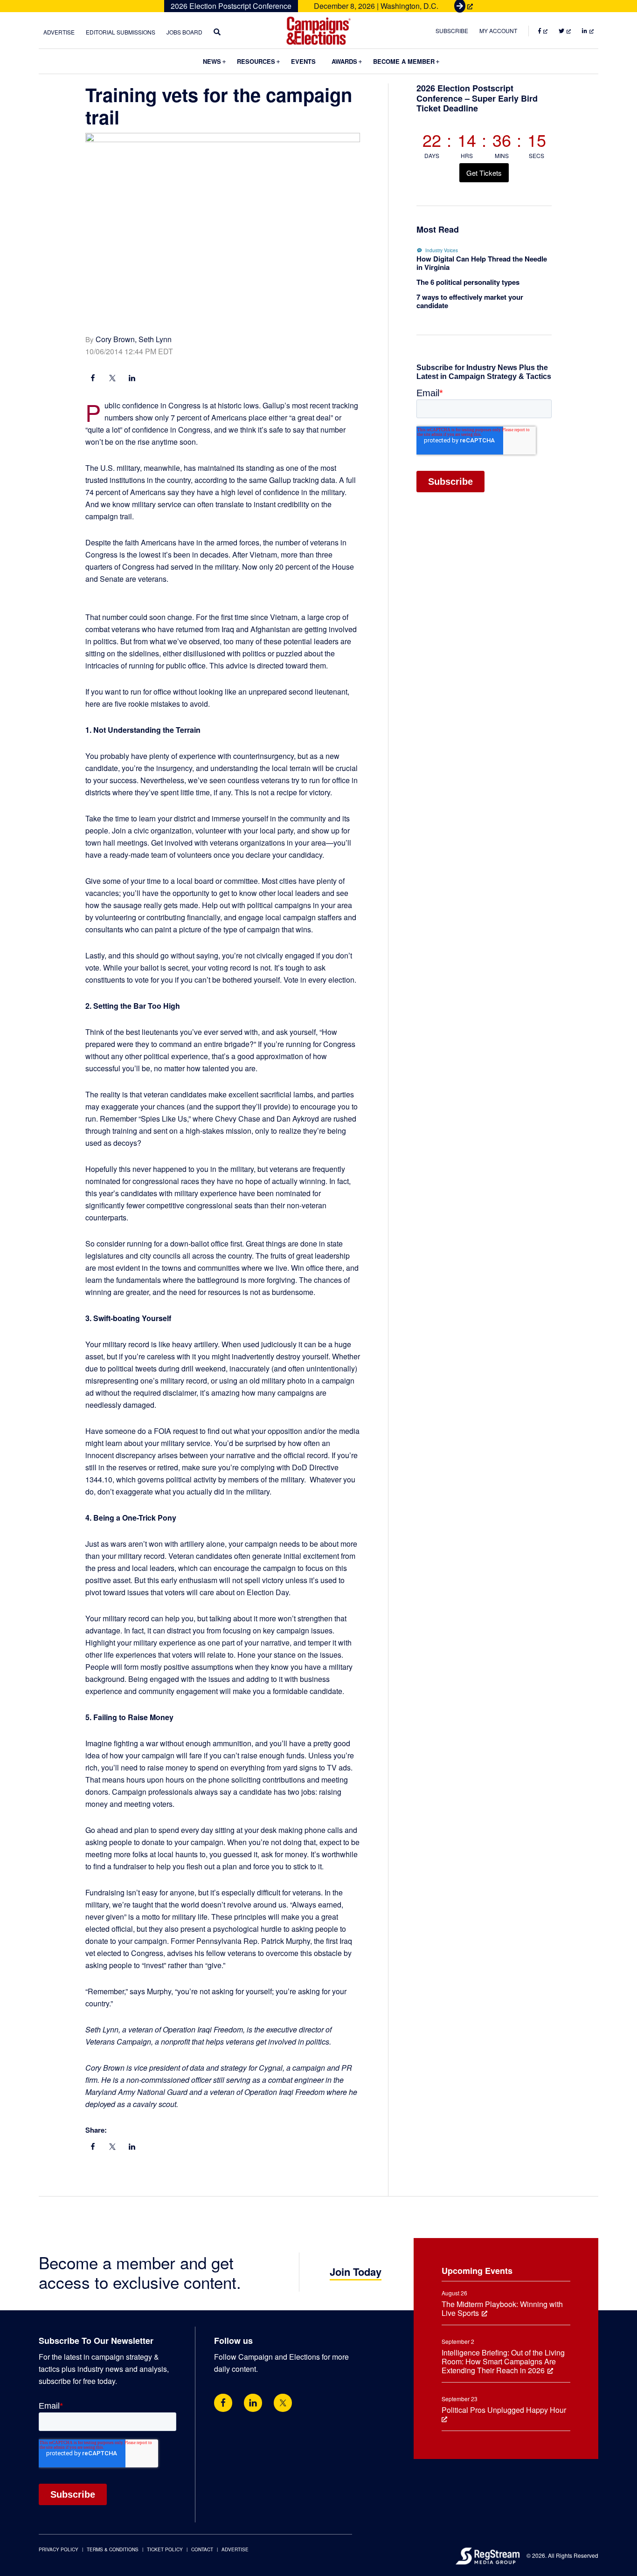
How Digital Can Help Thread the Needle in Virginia (482, 263)
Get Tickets (484, 173)
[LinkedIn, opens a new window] (132, 379)
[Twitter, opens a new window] (283, 2403)
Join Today (356, 2272)
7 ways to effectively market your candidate (470, 301)
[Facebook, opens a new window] (93, 379)
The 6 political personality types (468, 282)
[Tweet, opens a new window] (112, 379)
